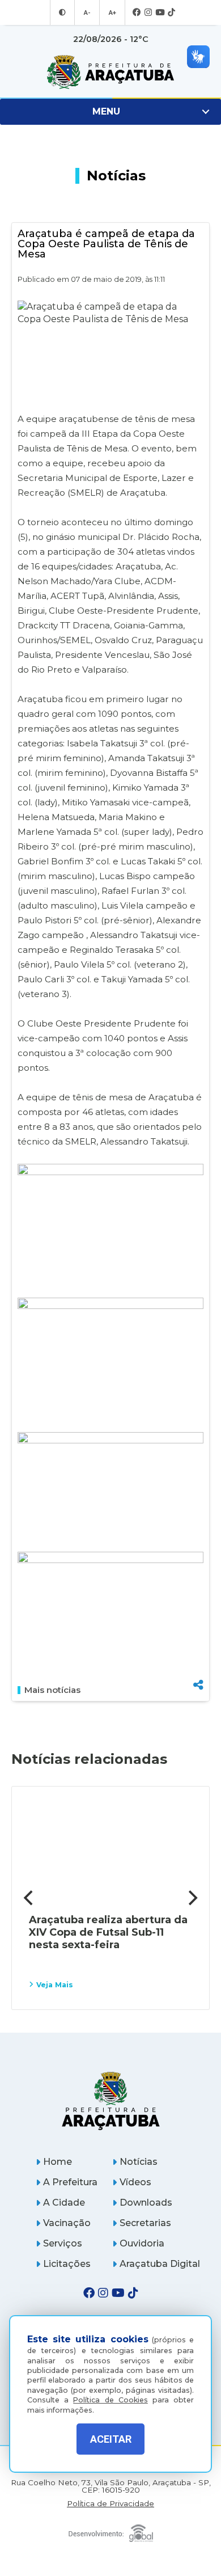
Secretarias (145, 2223)
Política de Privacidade (110, 2504)
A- (87, 12)
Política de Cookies (110, 2400)
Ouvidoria (142, 2243)
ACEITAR (111, 2439)
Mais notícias (52, 1690)
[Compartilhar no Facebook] (198, 1627)
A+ (112, 12)
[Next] (192, 1898)
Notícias (139, 2162)
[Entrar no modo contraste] (62, 12)
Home (58, 2162)
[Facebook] (137, 13)
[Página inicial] (110, 2100)
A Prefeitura (70, 2182)
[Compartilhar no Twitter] (198, 1645)
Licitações (67, 2264)
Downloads (146, 2203)
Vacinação (67, 2223)
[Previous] (29, 1898)
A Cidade (64, 2203)
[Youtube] (160, 13)
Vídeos (135, 2182)
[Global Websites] (110, 2530)
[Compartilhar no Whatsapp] (198, 1664)
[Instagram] (148, 13)
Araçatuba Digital (160, 2264)
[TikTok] (171, 13)
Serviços (63, 2243)
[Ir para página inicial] (110, 72)
